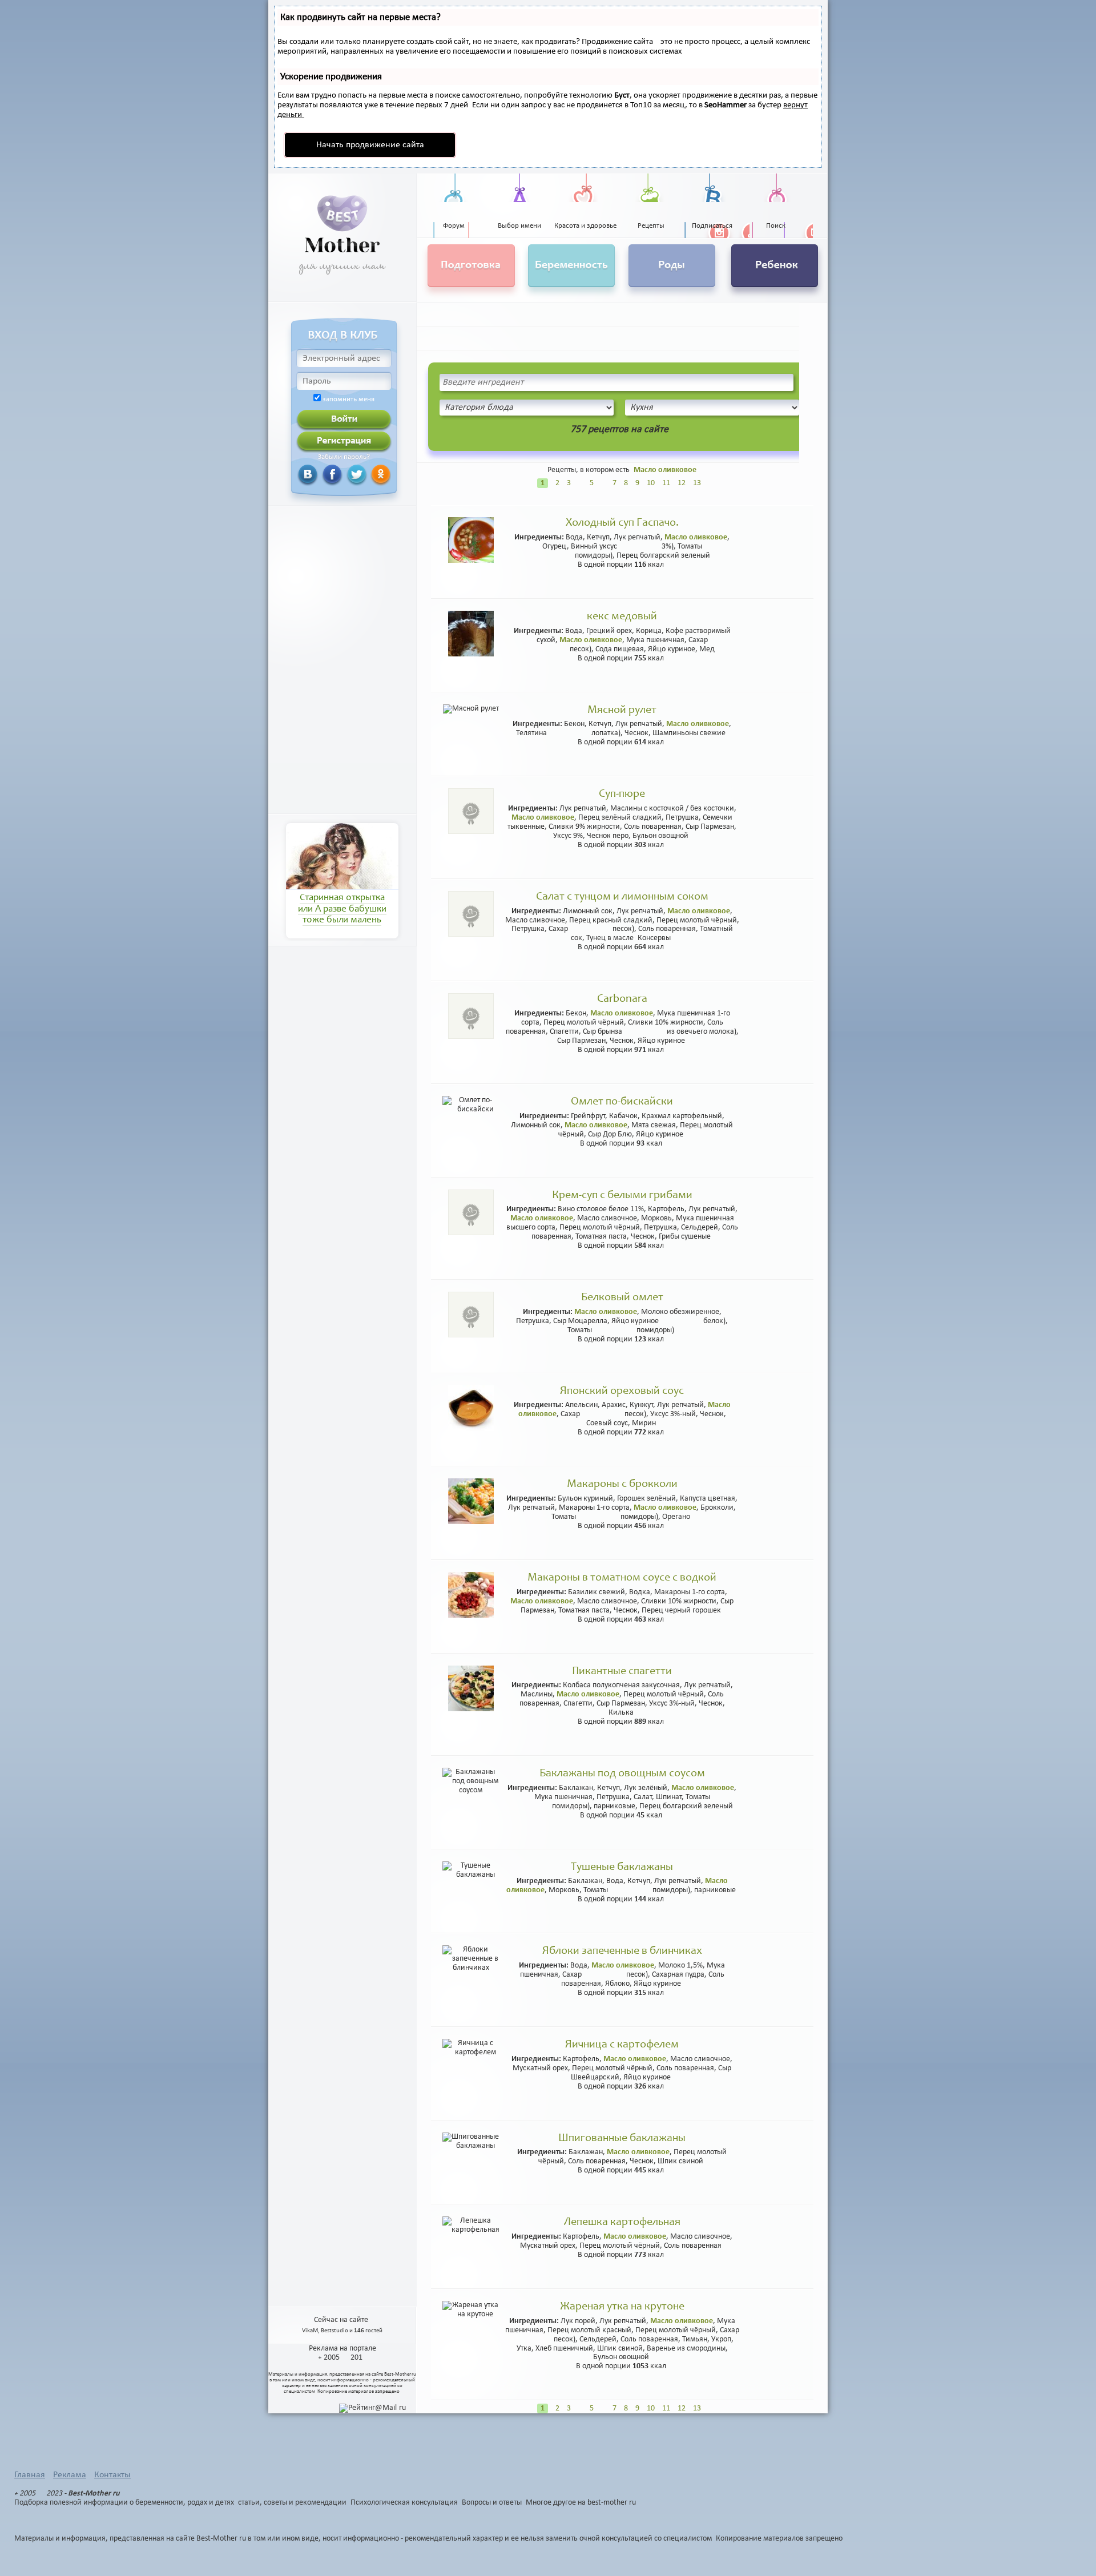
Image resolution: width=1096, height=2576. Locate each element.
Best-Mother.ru (400, 2374)
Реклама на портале (342, 2349)
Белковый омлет (622, 1298)
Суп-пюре (622, 795)
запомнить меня (348, 400)
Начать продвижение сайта (370, 145)
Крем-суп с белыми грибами (622, 1196)
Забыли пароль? (344, 457)
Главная (30, 2475)
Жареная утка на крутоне (622, 2307)
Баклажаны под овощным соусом (622, 1774)
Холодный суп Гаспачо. (622, 523)
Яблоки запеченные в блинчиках (622, 1952)
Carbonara (622, 999)
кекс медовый (622, 617)
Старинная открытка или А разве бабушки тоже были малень (342, 909)
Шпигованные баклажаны (622, 2139)
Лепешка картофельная (622, 2223)
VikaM (310, 2331)
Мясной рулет (622, 711)
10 (651, 483)
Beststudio (335, 2331)
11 (666, 483)
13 (697, 483)
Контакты (112, 2475)
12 (682, 483)
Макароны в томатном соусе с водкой (622, 1578)
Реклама (70, 2475)
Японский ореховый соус (622, 1392)
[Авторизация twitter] (343, 474)
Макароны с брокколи (622, 1485)
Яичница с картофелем (622, 2045)
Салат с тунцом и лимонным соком (622, 897)
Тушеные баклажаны (622, 1868)
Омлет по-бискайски (622, 1102)
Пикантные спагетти (622, 1672)
